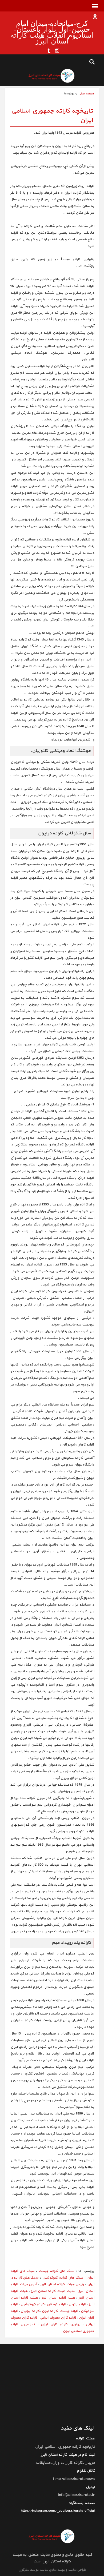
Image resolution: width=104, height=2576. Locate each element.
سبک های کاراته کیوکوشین (63, 2278)
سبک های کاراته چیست (56, 2271)
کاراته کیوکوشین (32, 2304)
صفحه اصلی (86, 94)
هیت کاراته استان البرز (58, 2298)
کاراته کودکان (56, 2304)
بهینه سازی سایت (52, 2570)
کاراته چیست (69, 2311)
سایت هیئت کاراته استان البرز (53, 2291)
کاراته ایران (50, 2311)
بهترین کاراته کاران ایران (61, 2324)
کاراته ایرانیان (30, 2311)
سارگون (24, 2570)
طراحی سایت (76, 2570)
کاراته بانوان (77, 2304)
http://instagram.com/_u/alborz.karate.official (58, 2511)
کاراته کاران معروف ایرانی (58, 2318)
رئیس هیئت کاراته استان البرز (62, 2284)
